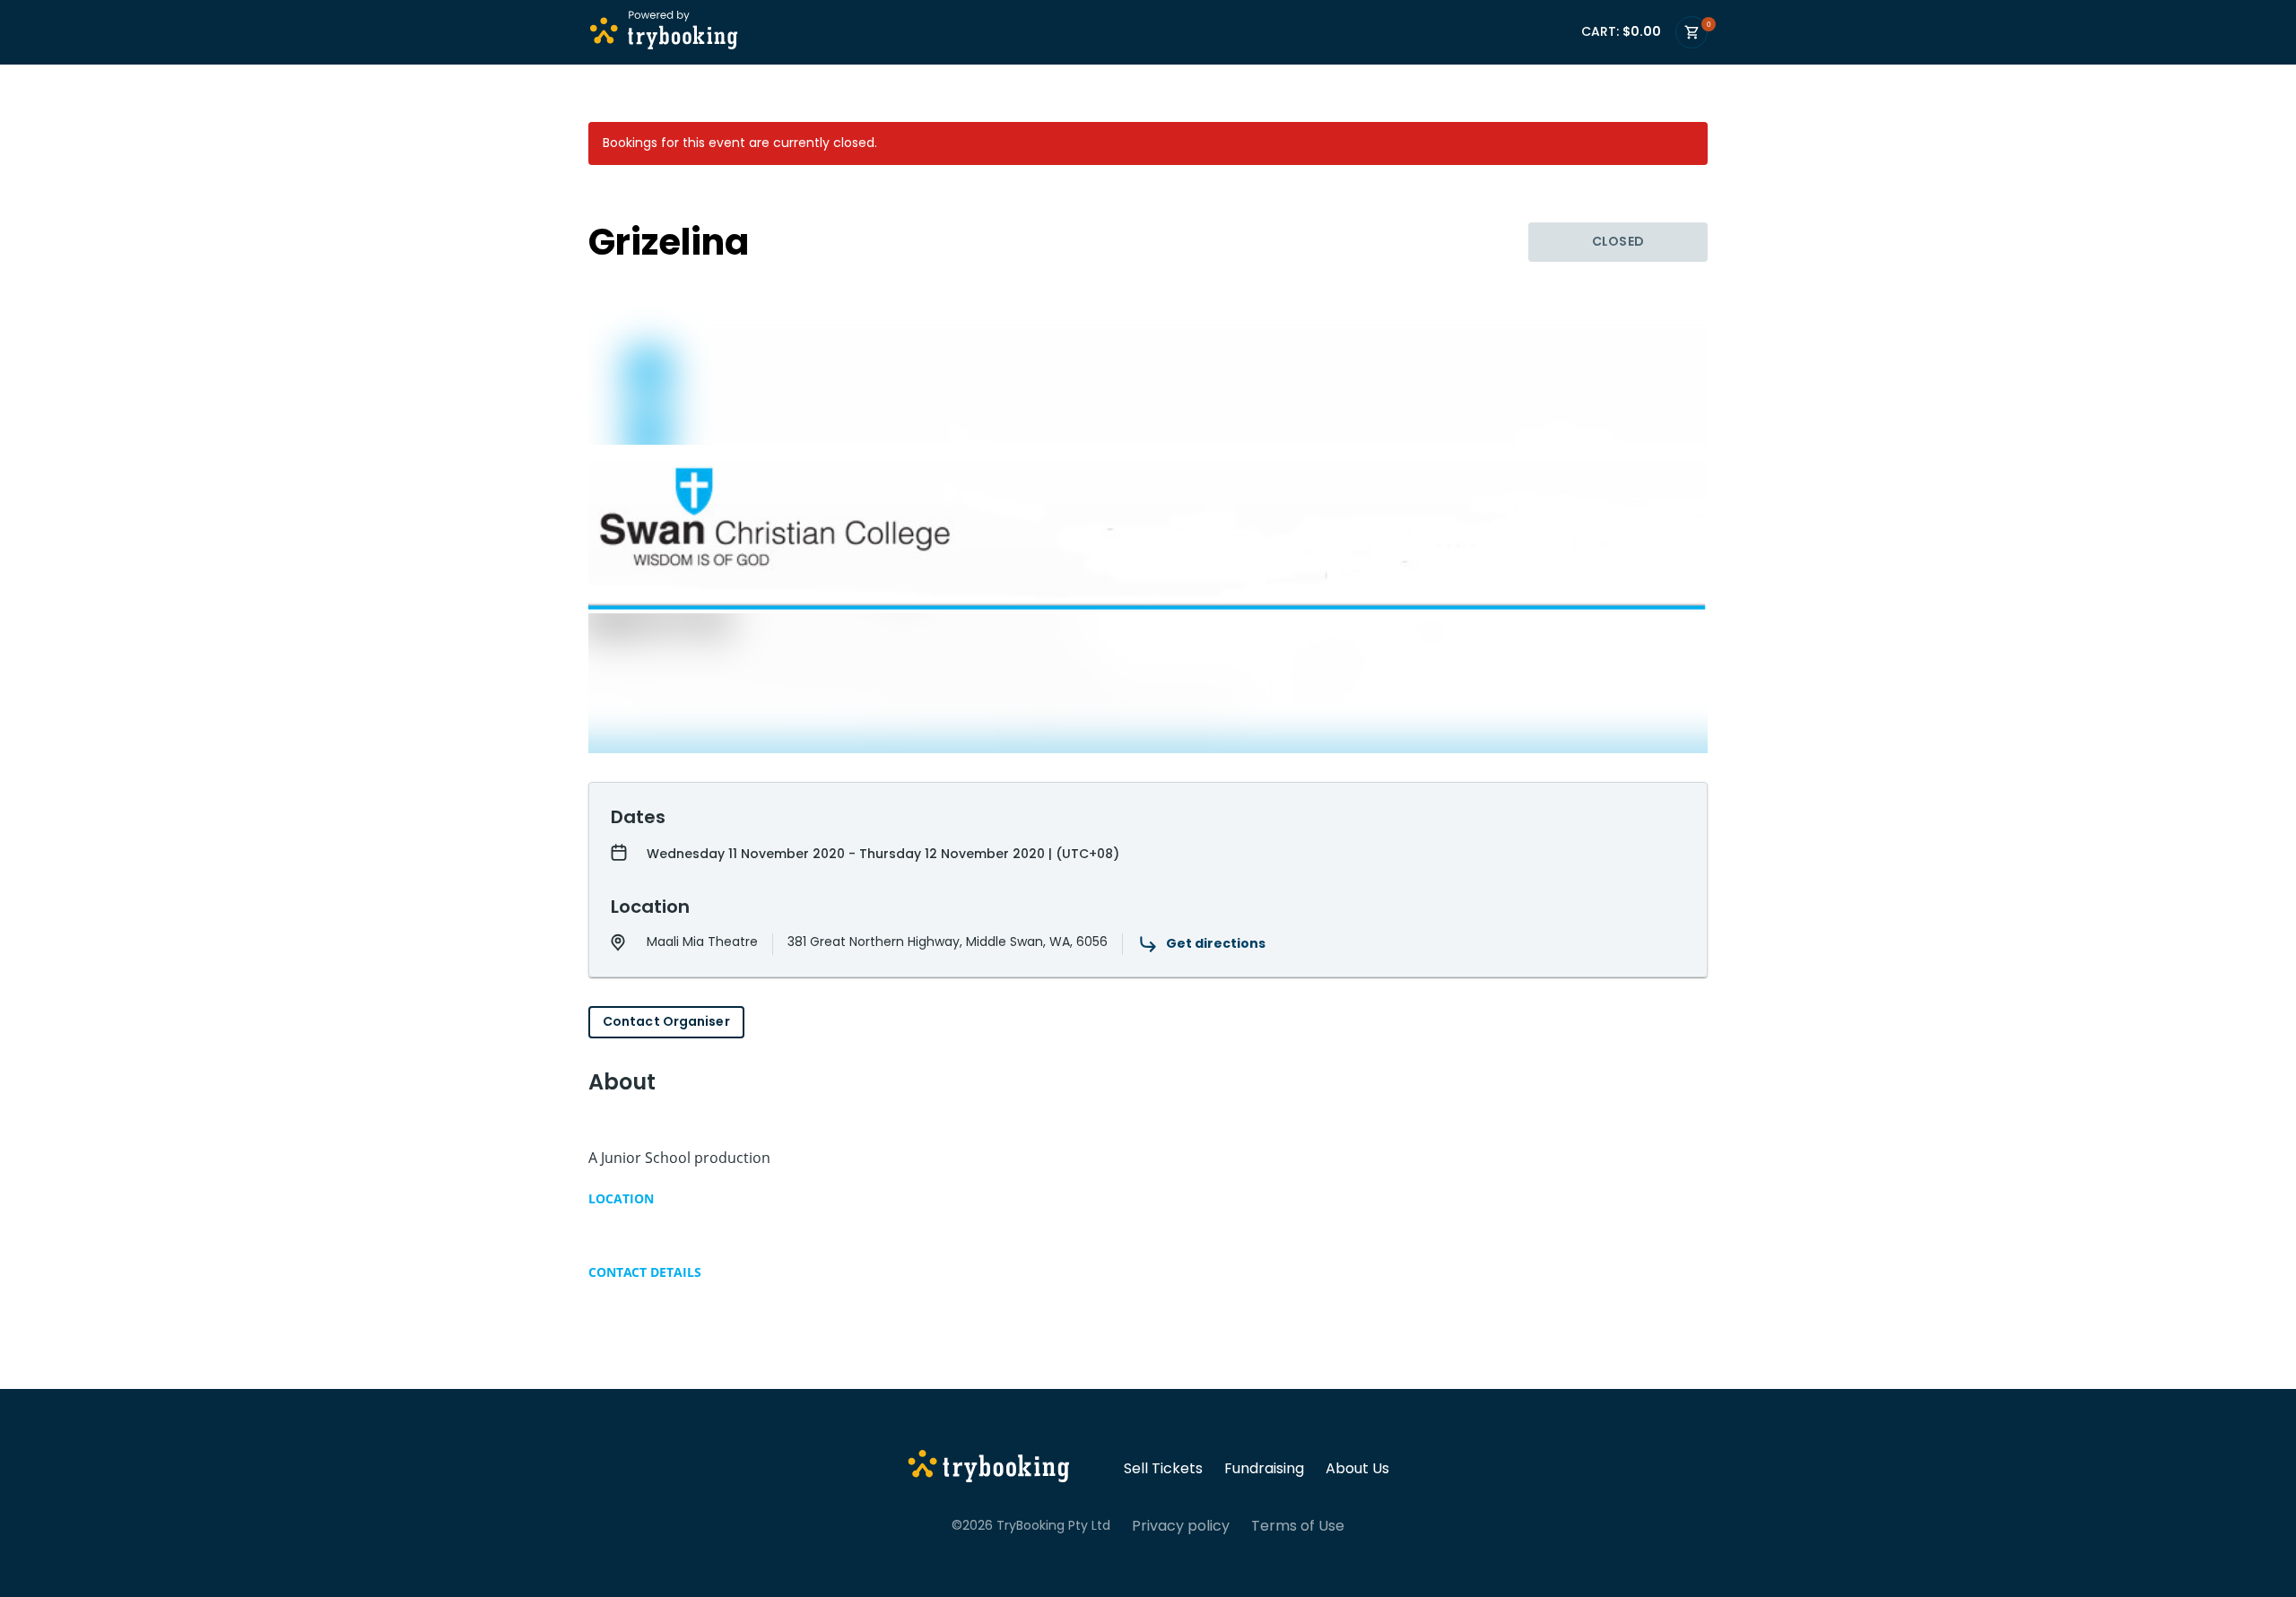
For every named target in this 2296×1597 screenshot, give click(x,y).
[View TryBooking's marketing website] (989, 1469)
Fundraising (1264, 1469)
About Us (1357, 1469)
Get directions (1216, 943)
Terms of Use (1298, 1526)
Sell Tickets (1163, 1469)
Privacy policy (1181, 1526)
